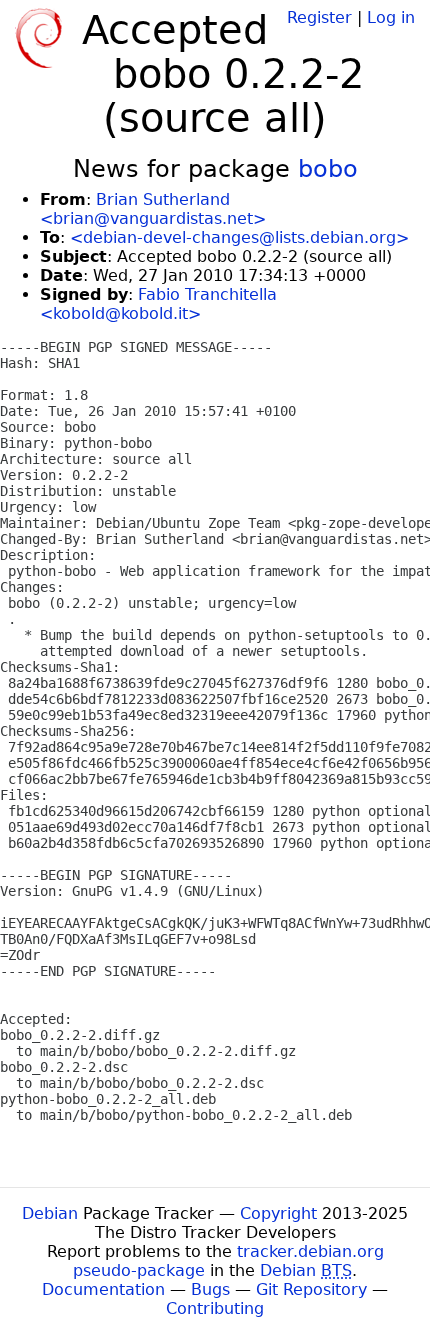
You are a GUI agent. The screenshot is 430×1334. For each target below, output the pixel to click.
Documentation (103, 1289)
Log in (391, 17)
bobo (328, 169)
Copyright (278, 1213)
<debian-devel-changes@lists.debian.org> (239, 237)
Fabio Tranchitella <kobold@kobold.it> (158, 304)
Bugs (210, 1289)
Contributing (215, 1308)
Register (319, 17)
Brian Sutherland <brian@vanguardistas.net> (153, 209)
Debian (50, 1213)
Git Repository (311, 1289)
